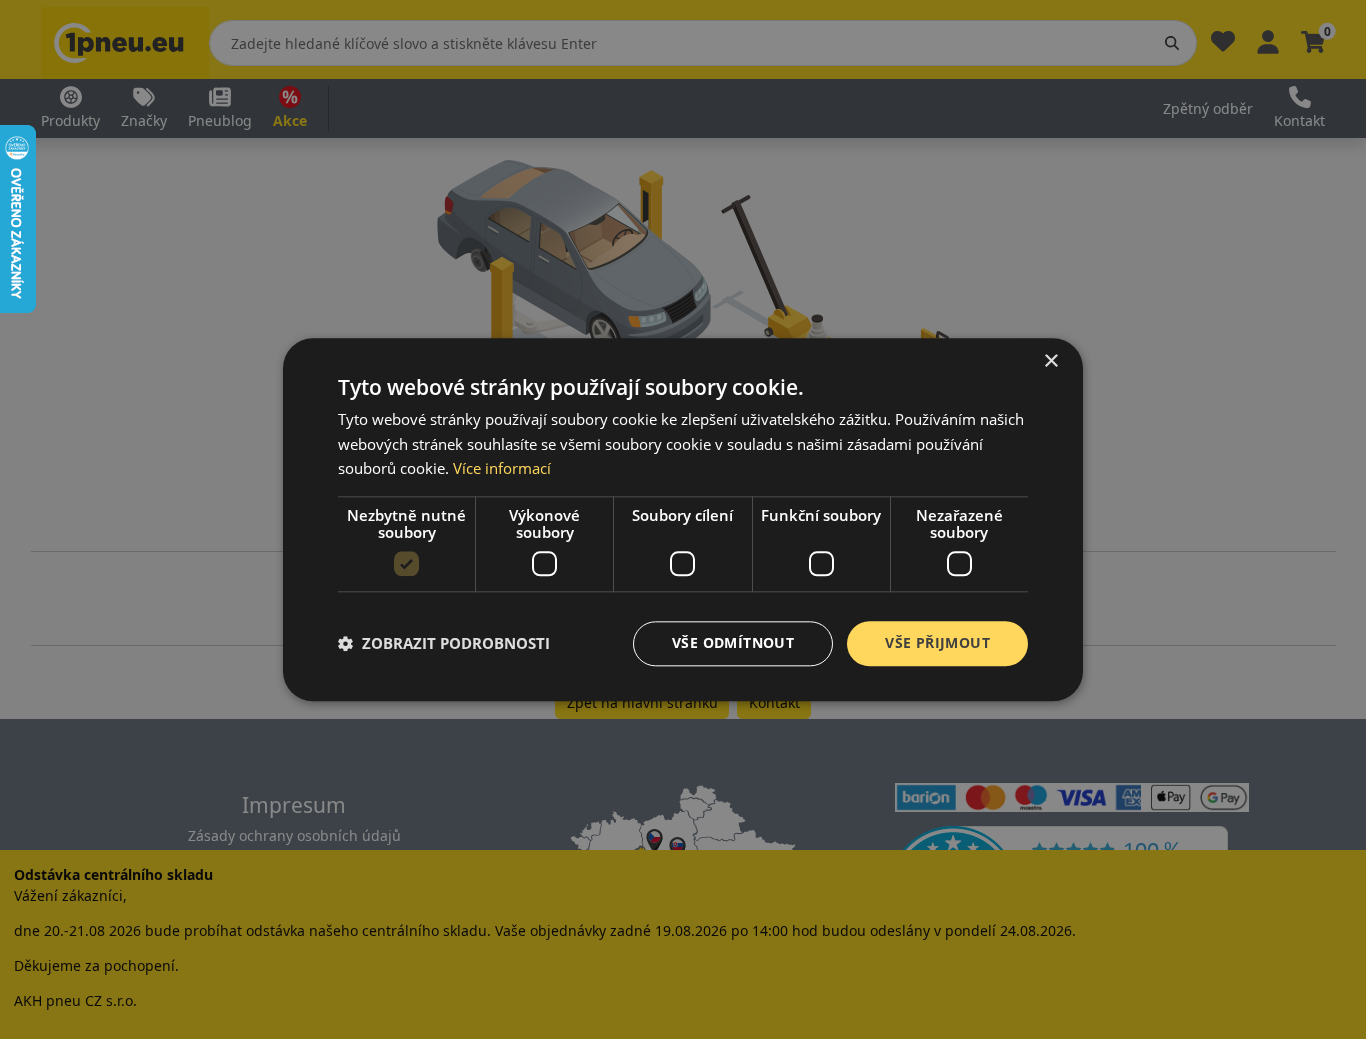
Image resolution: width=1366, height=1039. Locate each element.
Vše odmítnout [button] (733, 642)
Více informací (502, 469)
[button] (444, 644)
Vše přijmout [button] (937, 642)
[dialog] (683, 519)
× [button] (1050, 361)
